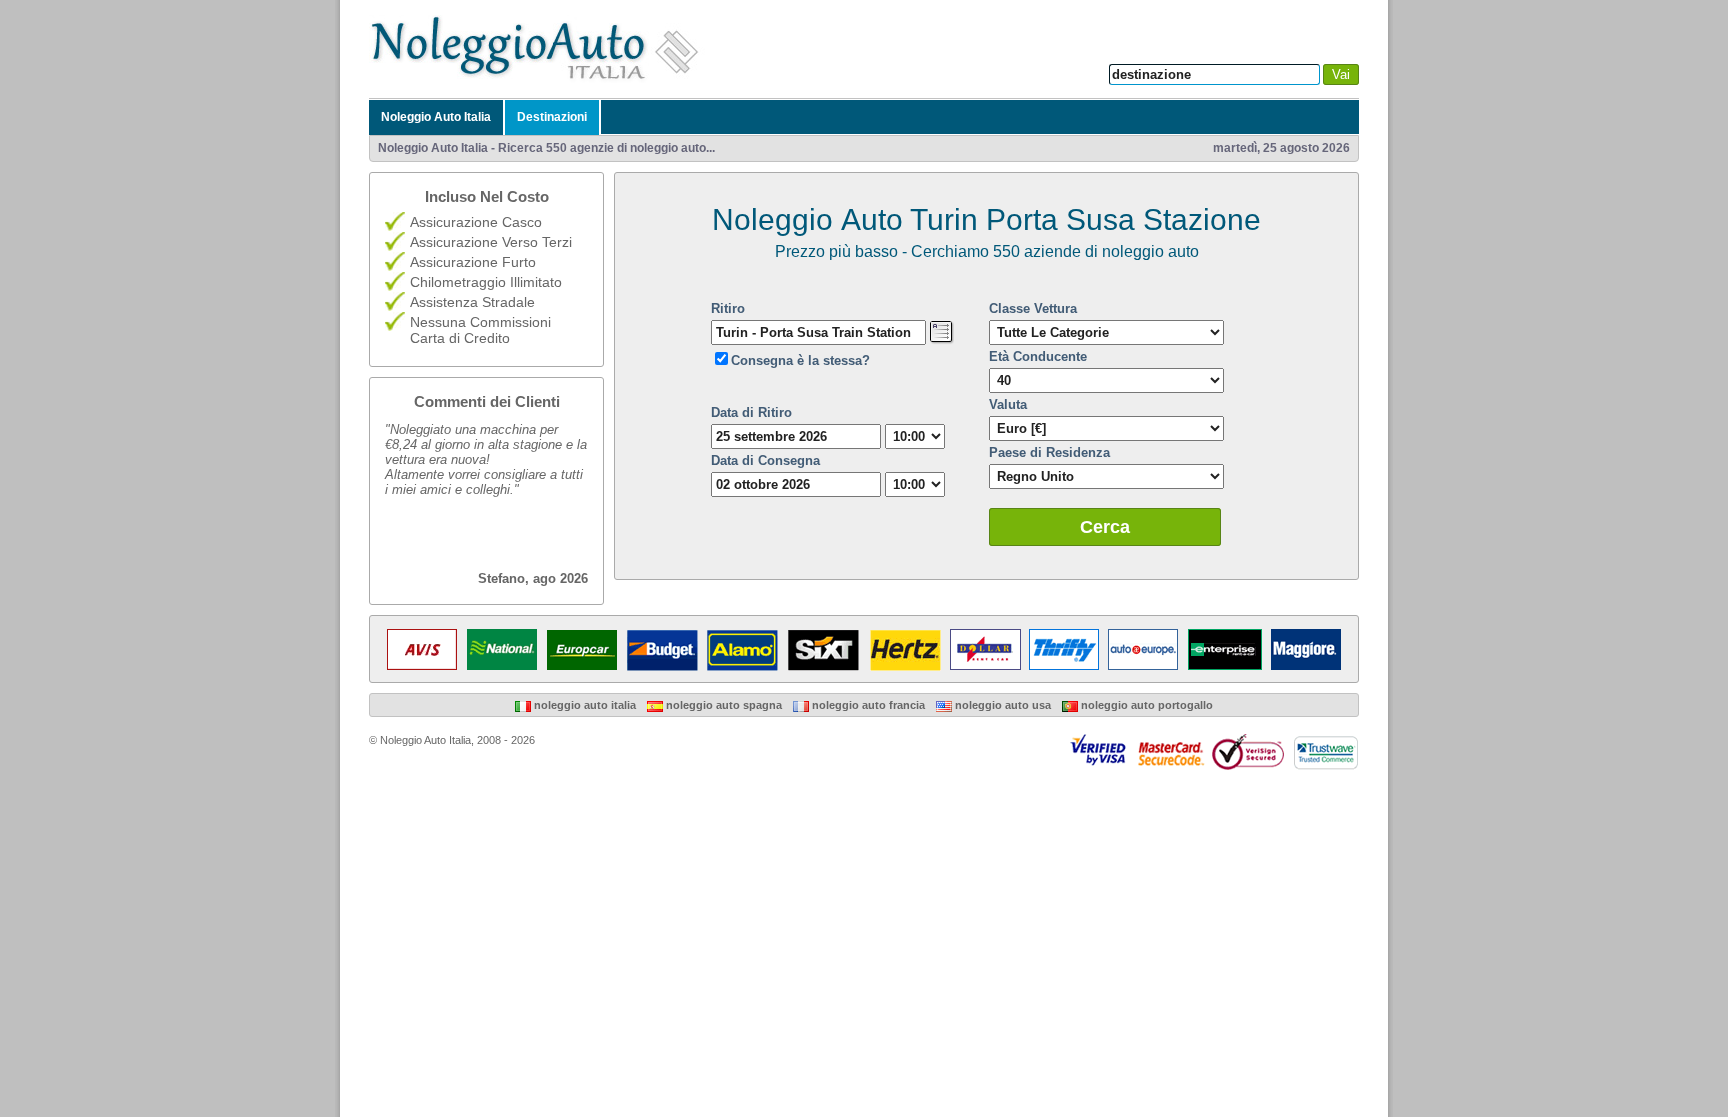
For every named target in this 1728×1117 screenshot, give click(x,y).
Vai (1341, 74)
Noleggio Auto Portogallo (1145, 705)
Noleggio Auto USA (1001, 705)
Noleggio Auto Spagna (722, 705)
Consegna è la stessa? (800, 360)
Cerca (1105, 527)
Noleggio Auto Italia (436, 117)
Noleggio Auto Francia (867, 705)
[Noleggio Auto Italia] (540, 79)
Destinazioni (552, 117)
